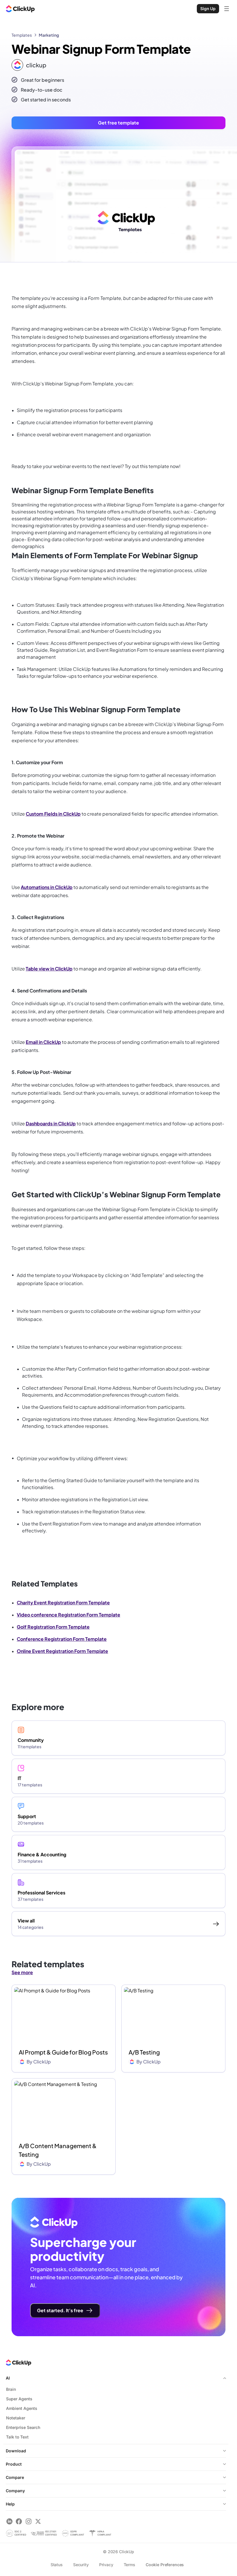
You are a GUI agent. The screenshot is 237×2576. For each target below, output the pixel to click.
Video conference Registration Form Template (68, 1615)
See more (22, 1972)
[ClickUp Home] (20, 9)
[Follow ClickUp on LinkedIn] (9, 2521)
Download (16, 2451)
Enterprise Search (23, 2427)
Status (57, 2565)
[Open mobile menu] (227, 9)
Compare (15, 2477)
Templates (22, 35)
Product (14, 2464)
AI (8, 2378)
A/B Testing (144, 2052)
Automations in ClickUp (47, 887)
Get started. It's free (60, 2310)
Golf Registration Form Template (53, 1627)
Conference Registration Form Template (62, 1639)
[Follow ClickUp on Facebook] (19, 2521)
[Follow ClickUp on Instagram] (28, 2521)
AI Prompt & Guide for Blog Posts (63, 2052)
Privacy (106, 2565)
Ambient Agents (22, 2408)
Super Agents (19, 2399)
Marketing (49, 35)
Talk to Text (17, 2437)
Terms (129, 2565)
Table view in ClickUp (49, 969)
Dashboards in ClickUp (51, 1123)
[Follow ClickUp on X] (38, 2521)
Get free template (118, 123)
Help (10, 2504)
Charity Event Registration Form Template (63, 1602)
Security (81, 2565)
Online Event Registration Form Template (62, 1651)
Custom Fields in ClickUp (53, 814)
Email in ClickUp (43, 1042)
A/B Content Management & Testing (58, 2150)
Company (15, 2491)
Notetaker (16, 2418)
